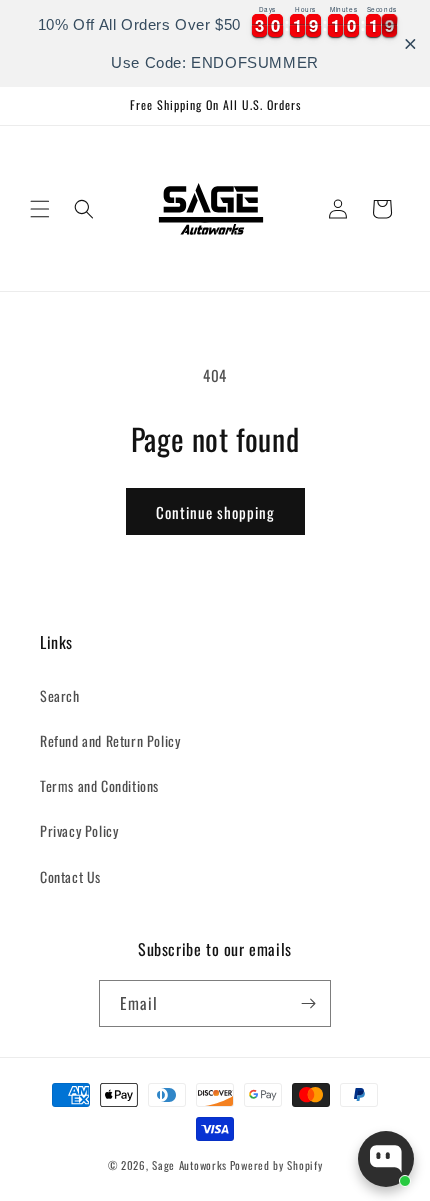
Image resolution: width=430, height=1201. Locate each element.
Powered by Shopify (276, 1165)
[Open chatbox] (386, 1159)
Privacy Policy (79, 830)
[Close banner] (410, 43)
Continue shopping (215, 512)
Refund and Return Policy (110, 740)
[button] (40, 209)
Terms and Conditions (99, 785)
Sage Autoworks (189, 1165)
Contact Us (70, 876)
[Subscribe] (308, 1003)
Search (60, 695)
